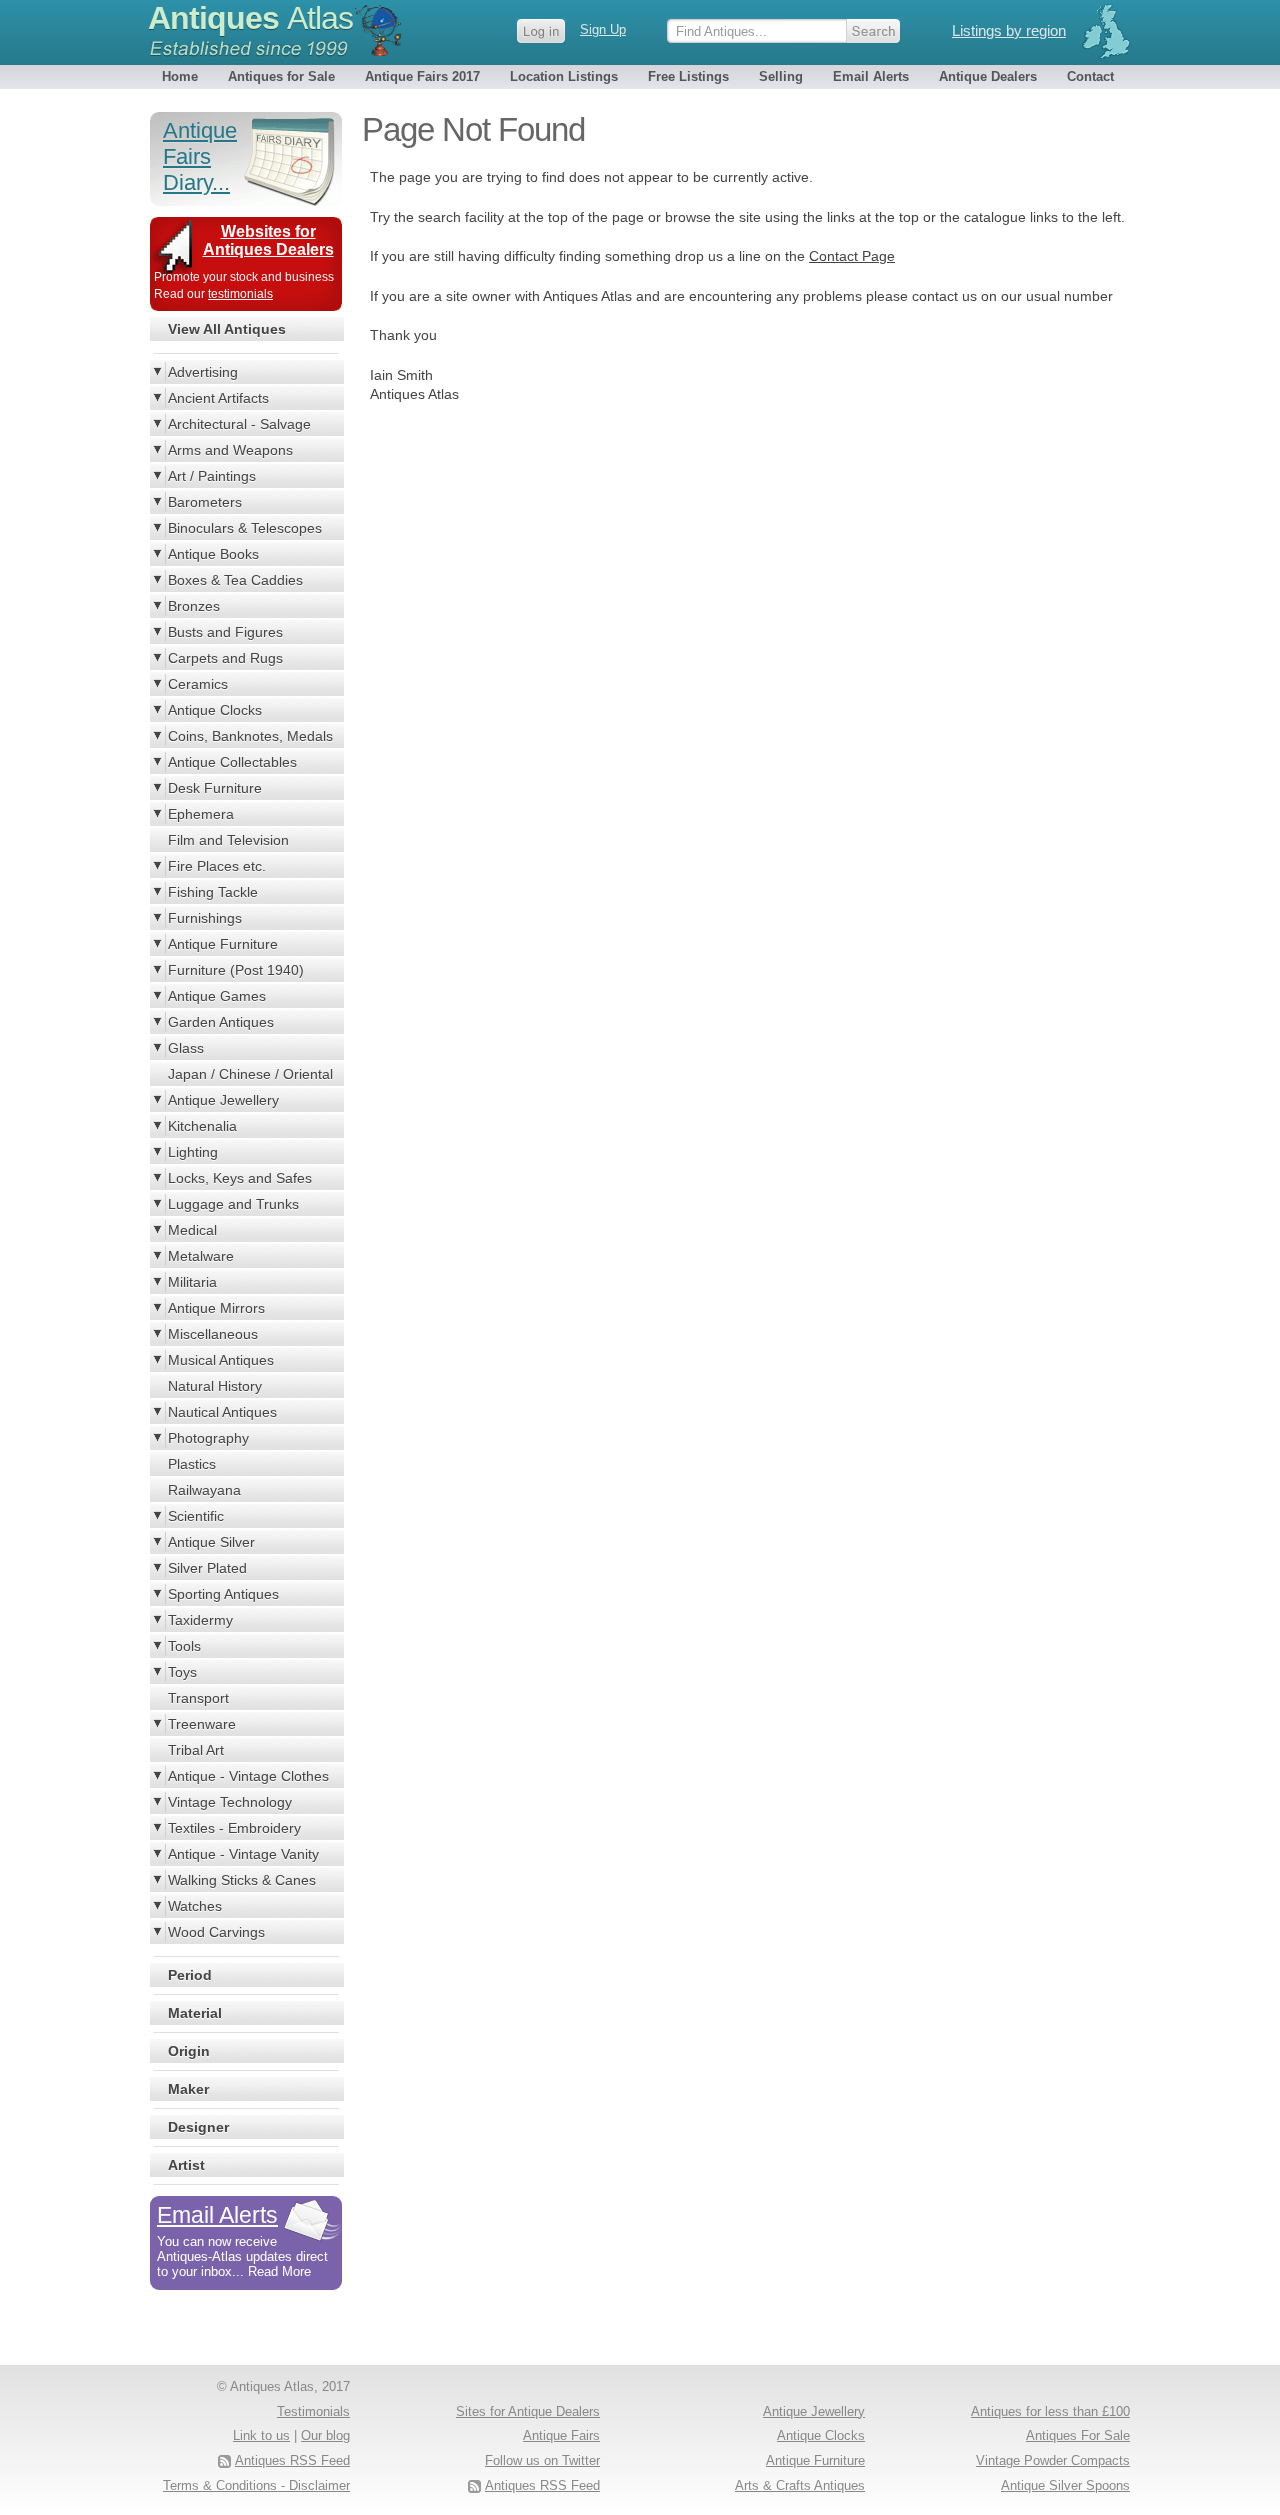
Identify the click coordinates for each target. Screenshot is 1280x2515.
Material (195, 2013)
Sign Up (603, 29)
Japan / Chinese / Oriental (250, 1074)
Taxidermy (200, 1620)
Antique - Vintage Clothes (248, 1776)
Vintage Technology (230, 1802)
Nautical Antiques (222, 1412)
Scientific (196, 1516)
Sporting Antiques (223, 1594)
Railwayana (204, 1490)
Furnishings (205, 918)
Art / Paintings (212, 476)
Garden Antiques (221, 1022)
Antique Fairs (561, 2435)
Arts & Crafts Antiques (800, 2485)
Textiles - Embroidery (234, 1828)
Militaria (192, 1282)
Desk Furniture (215, 788)
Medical (192, 1230)
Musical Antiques (221, 1360)
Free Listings (688, 76)
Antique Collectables (232, 762)
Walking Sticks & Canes (242, 1880)
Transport (198, 1698)
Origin (189, 2051)
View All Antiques (227, 329)
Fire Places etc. (217, 866)
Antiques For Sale (1078, 2435)
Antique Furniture (223, 944)
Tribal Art (196, 1750)
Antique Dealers (988, 76)
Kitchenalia (202, 1126)
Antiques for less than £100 (1050, 2411)
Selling (781, 76)
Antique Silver (211, 1542)
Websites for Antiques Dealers (268, 240)
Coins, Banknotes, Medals (250, 736)
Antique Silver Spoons (1065, 2485)
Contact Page (852, 256)
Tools (184, 1646)
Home (180, 76)
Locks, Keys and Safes (240, 1178)
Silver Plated (207, 1568)
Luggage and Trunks (233, 1204)
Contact (1090, 76)
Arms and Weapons (230, 450)
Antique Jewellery (223, 1100)
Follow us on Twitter (542, 2460)
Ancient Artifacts (218, 398)
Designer (198, 2127)
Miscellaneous (213, 1334)
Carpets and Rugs (225, 658)
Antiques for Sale (281, 76)
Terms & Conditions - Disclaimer (256, 2485)
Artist (186, 2165)
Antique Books (213, 554)
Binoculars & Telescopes (245, 528)
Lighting (193, 1152)
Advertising (203, 372)
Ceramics (198, 684)
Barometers (205, 502)
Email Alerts (871, 76)
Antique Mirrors (216, 1308)
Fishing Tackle (213, 892)
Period (190, 1975)
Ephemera (201, 814)
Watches (195, 1906)
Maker (188, 2089)
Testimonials (313, 2411)
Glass (186, 1048)
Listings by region (1009, 30)
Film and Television (228, 840)
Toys (182, 1672)
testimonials (240, 294)
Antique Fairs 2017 (422, 76)
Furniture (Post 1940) (236, 970)
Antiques (250, 18)
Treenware (202, 1724)
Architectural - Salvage (239, 424)
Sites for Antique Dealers (528, 2411)
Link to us (261, 2435)
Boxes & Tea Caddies (235, 580)
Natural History (215, 1386)
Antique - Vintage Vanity (243, 1854)
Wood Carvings (216, 1932)
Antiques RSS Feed (542, 2485)
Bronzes (194, 606)
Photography (208, 1438)
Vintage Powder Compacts (1053, 2460)
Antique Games (217, 996)
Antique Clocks (215, 710)
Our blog (325, 2435)
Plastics (192, 1464)
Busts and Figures (225, 632)
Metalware (201, 1256)
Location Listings (564, 76)
